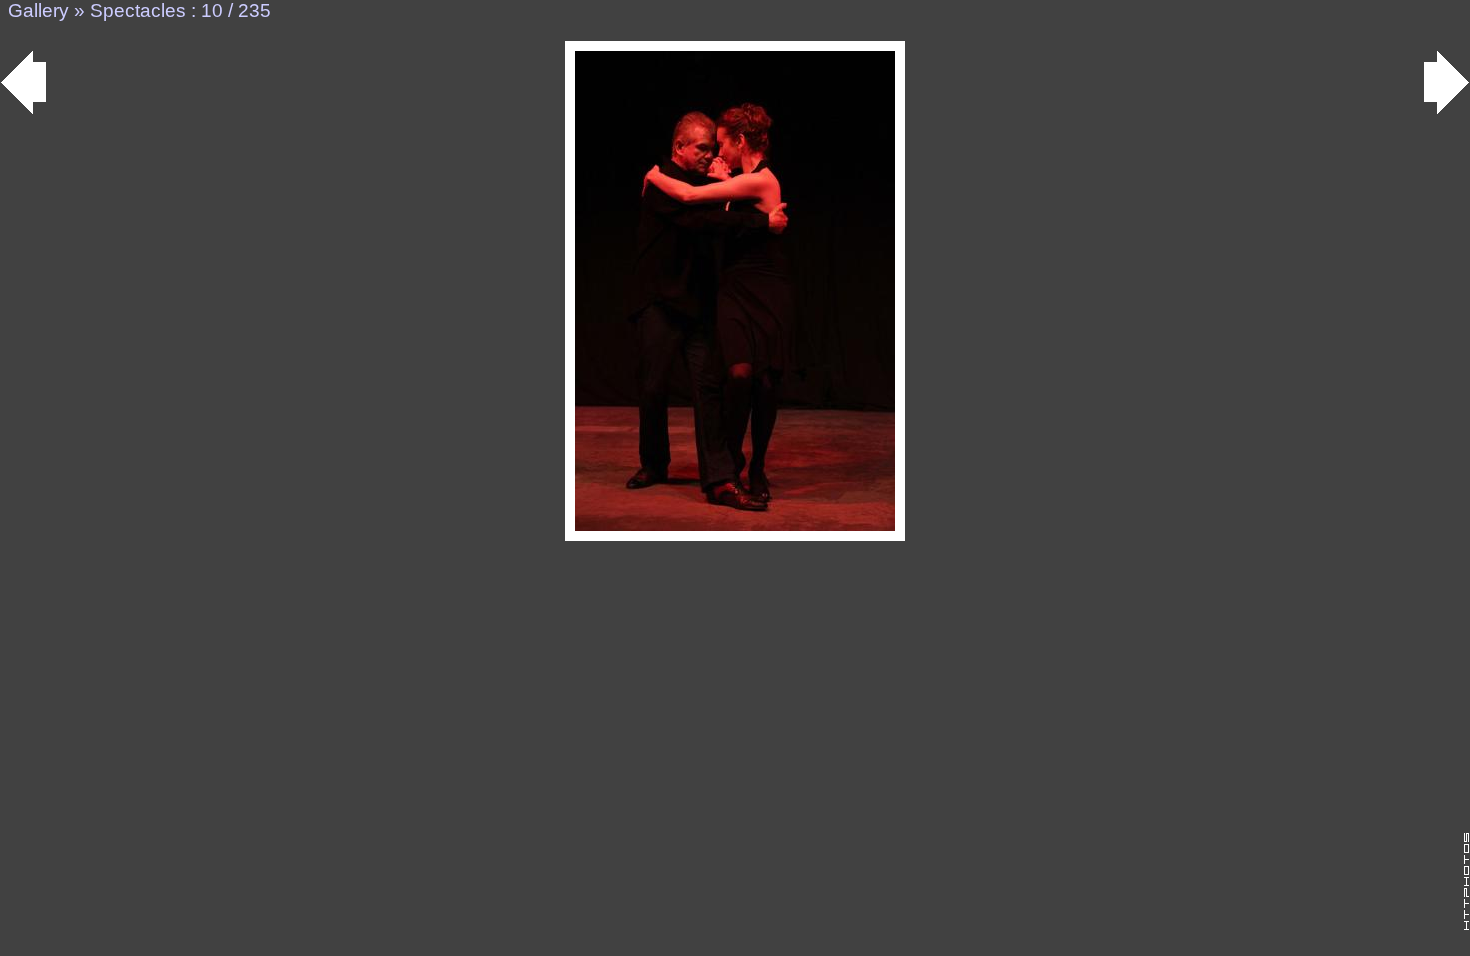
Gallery (38, 10)
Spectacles (138, 10)
